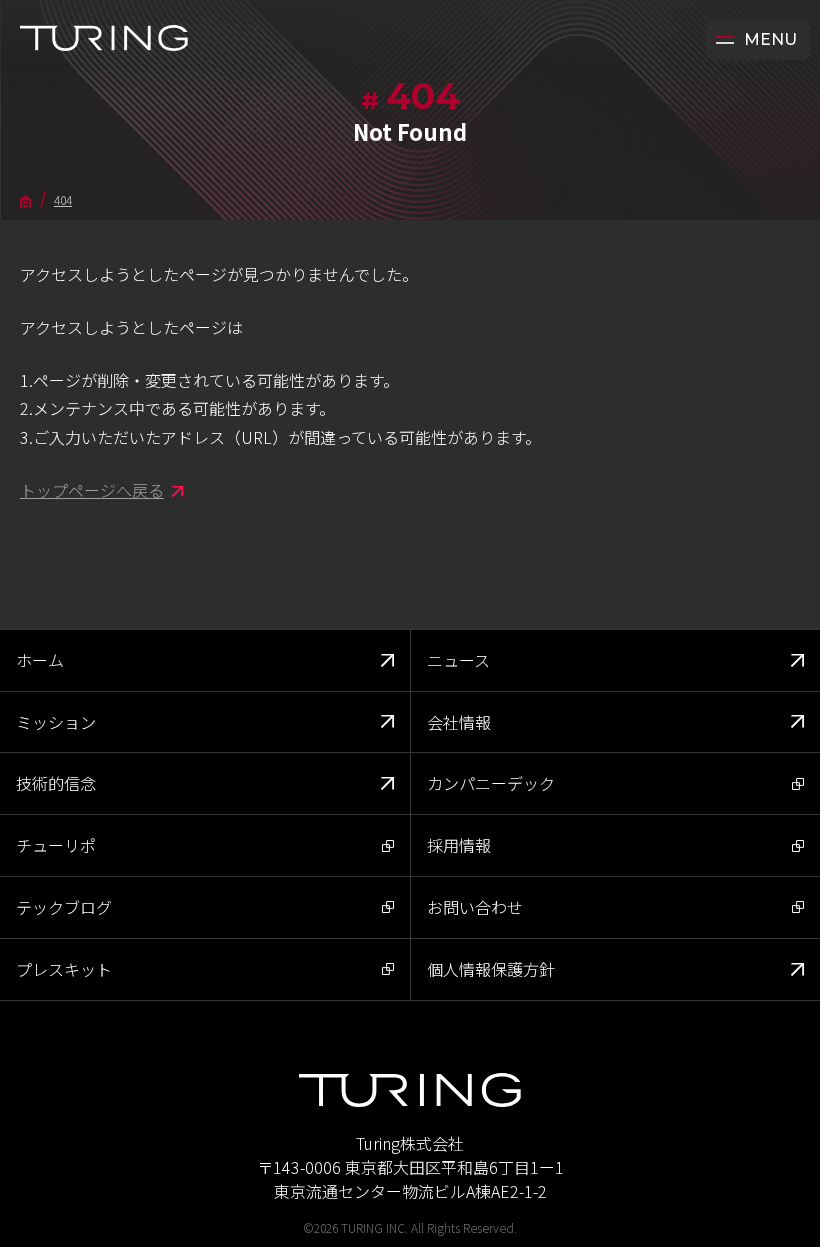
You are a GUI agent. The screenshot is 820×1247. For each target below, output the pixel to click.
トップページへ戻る (92, 490)
